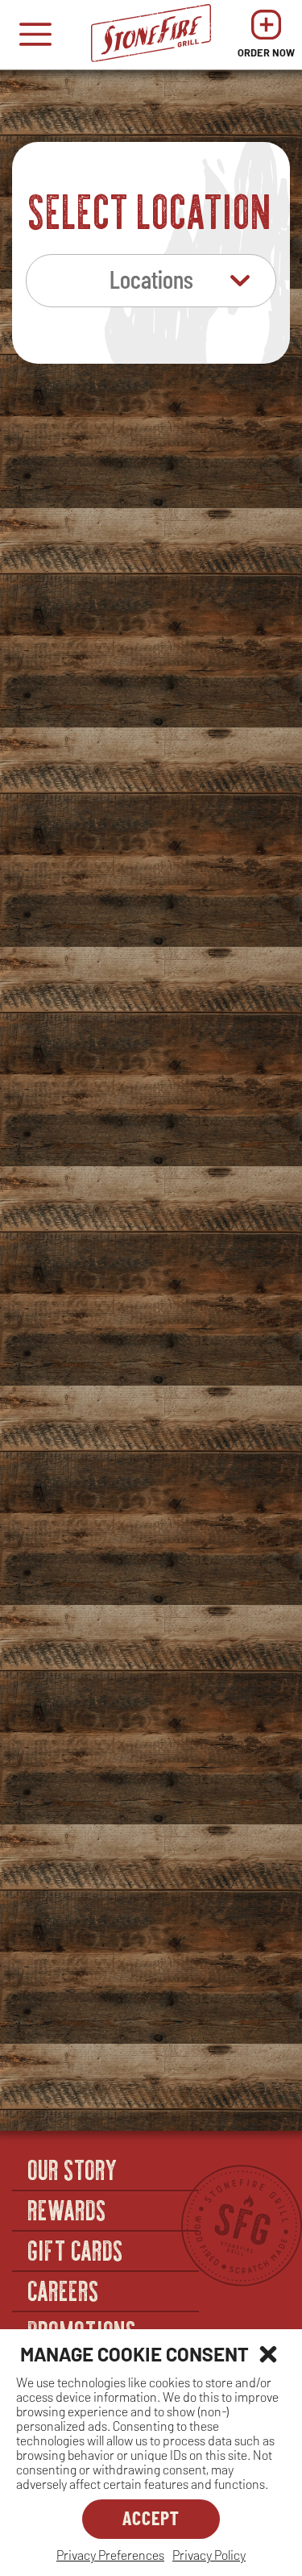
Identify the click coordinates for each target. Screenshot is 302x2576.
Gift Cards (76, 2249)
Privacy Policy (209, 2555)
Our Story (73, 2169)
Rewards (68, 2209)
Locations (151, 278)
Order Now (266, 38)
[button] (268, 2354)
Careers (64, 2290)
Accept (151, 2518)
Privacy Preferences (110, 2555)
